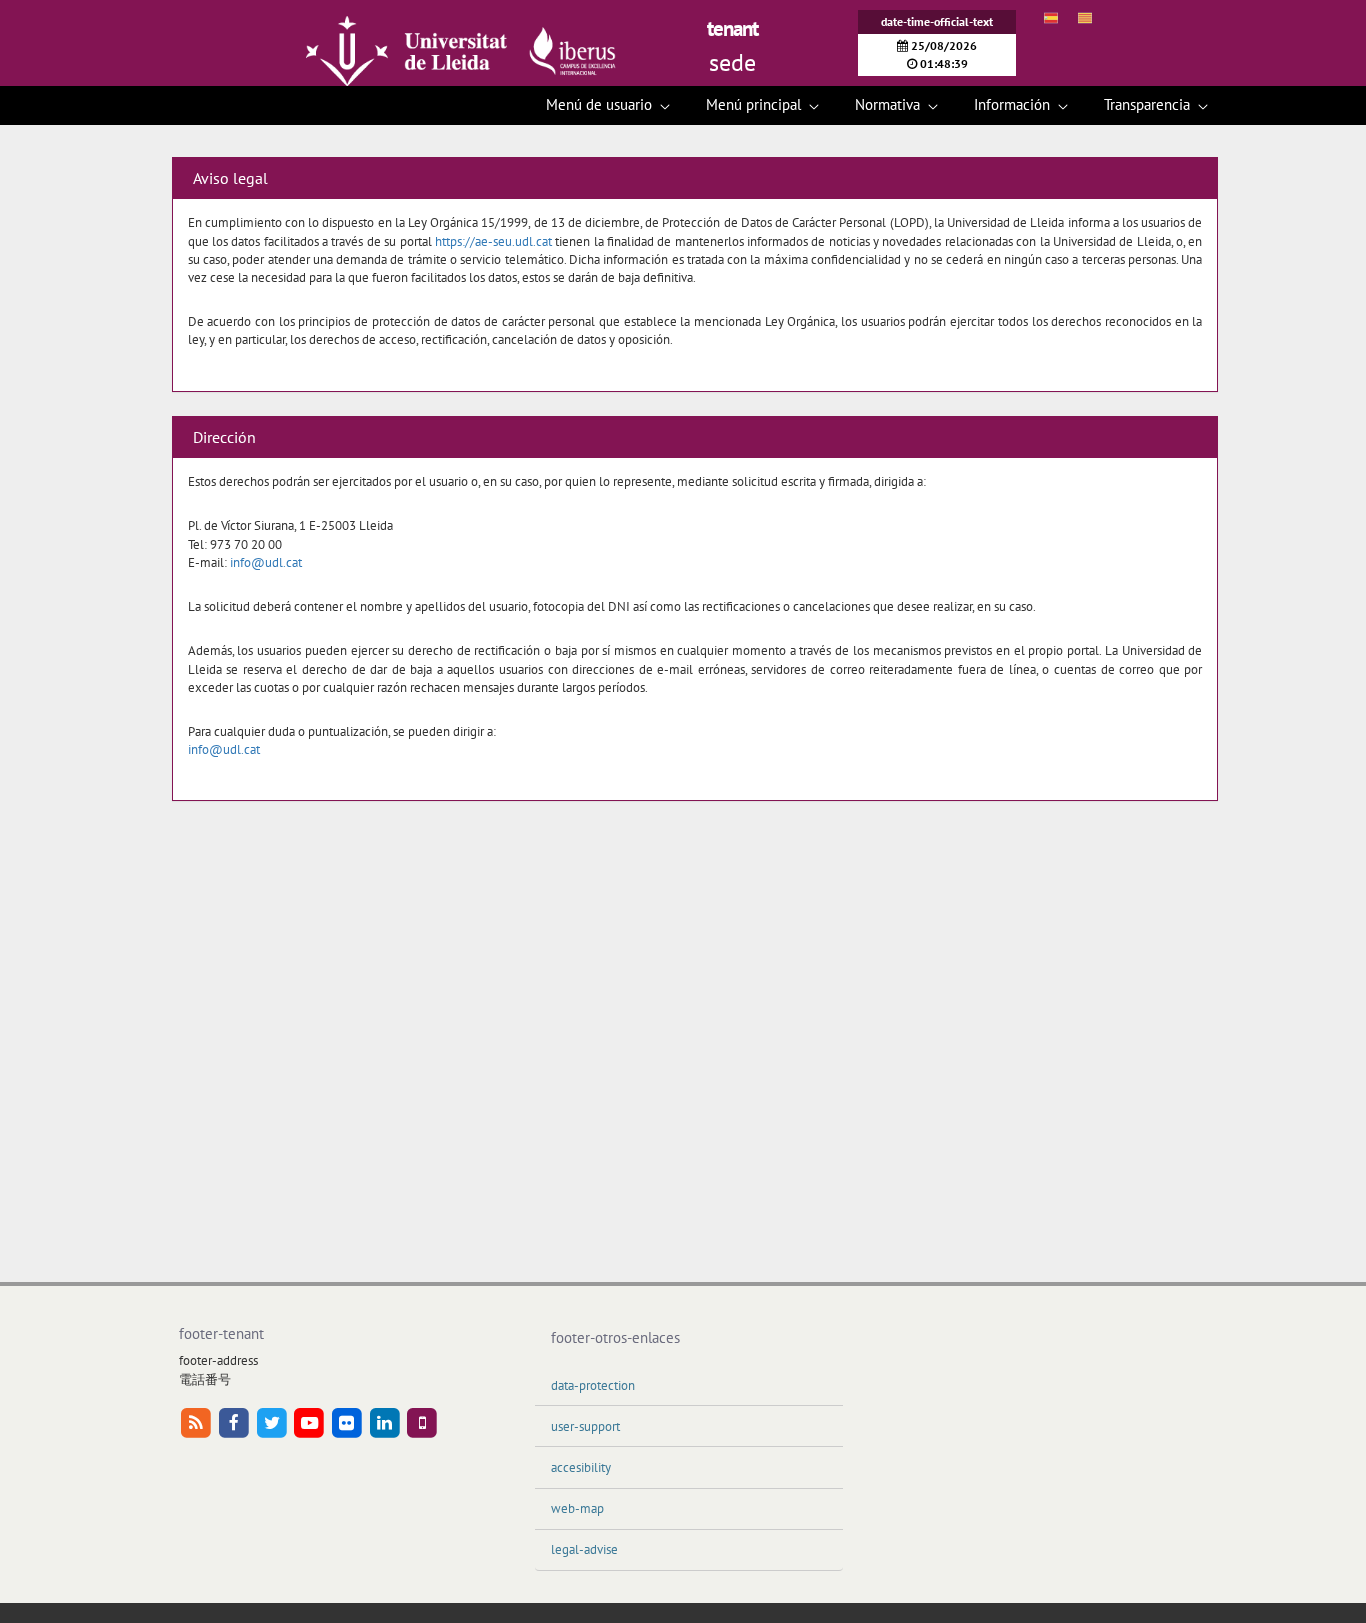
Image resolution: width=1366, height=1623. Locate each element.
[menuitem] (608, 105)
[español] (1059, 18)
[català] (1093, 18)
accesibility (581, 1467)
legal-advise (584, 1549)
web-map (577, 1508)
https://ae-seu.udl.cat (493, 241)
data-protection (593, 1385)
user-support (585, 1426)
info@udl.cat (266, 562)
